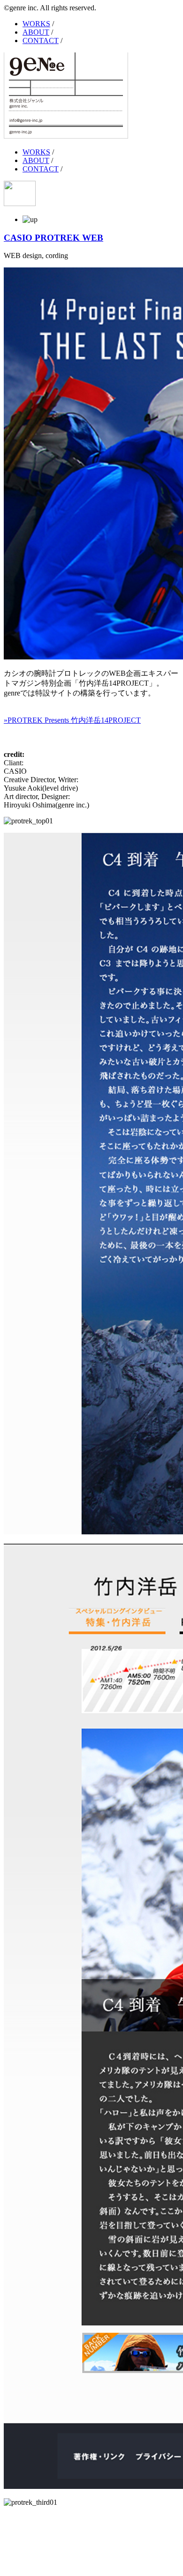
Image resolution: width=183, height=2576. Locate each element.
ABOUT (36, 32)
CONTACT (41, 41)
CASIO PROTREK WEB (53, 238)
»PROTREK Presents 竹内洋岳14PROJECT (72, 720)
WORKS (36, 24)
